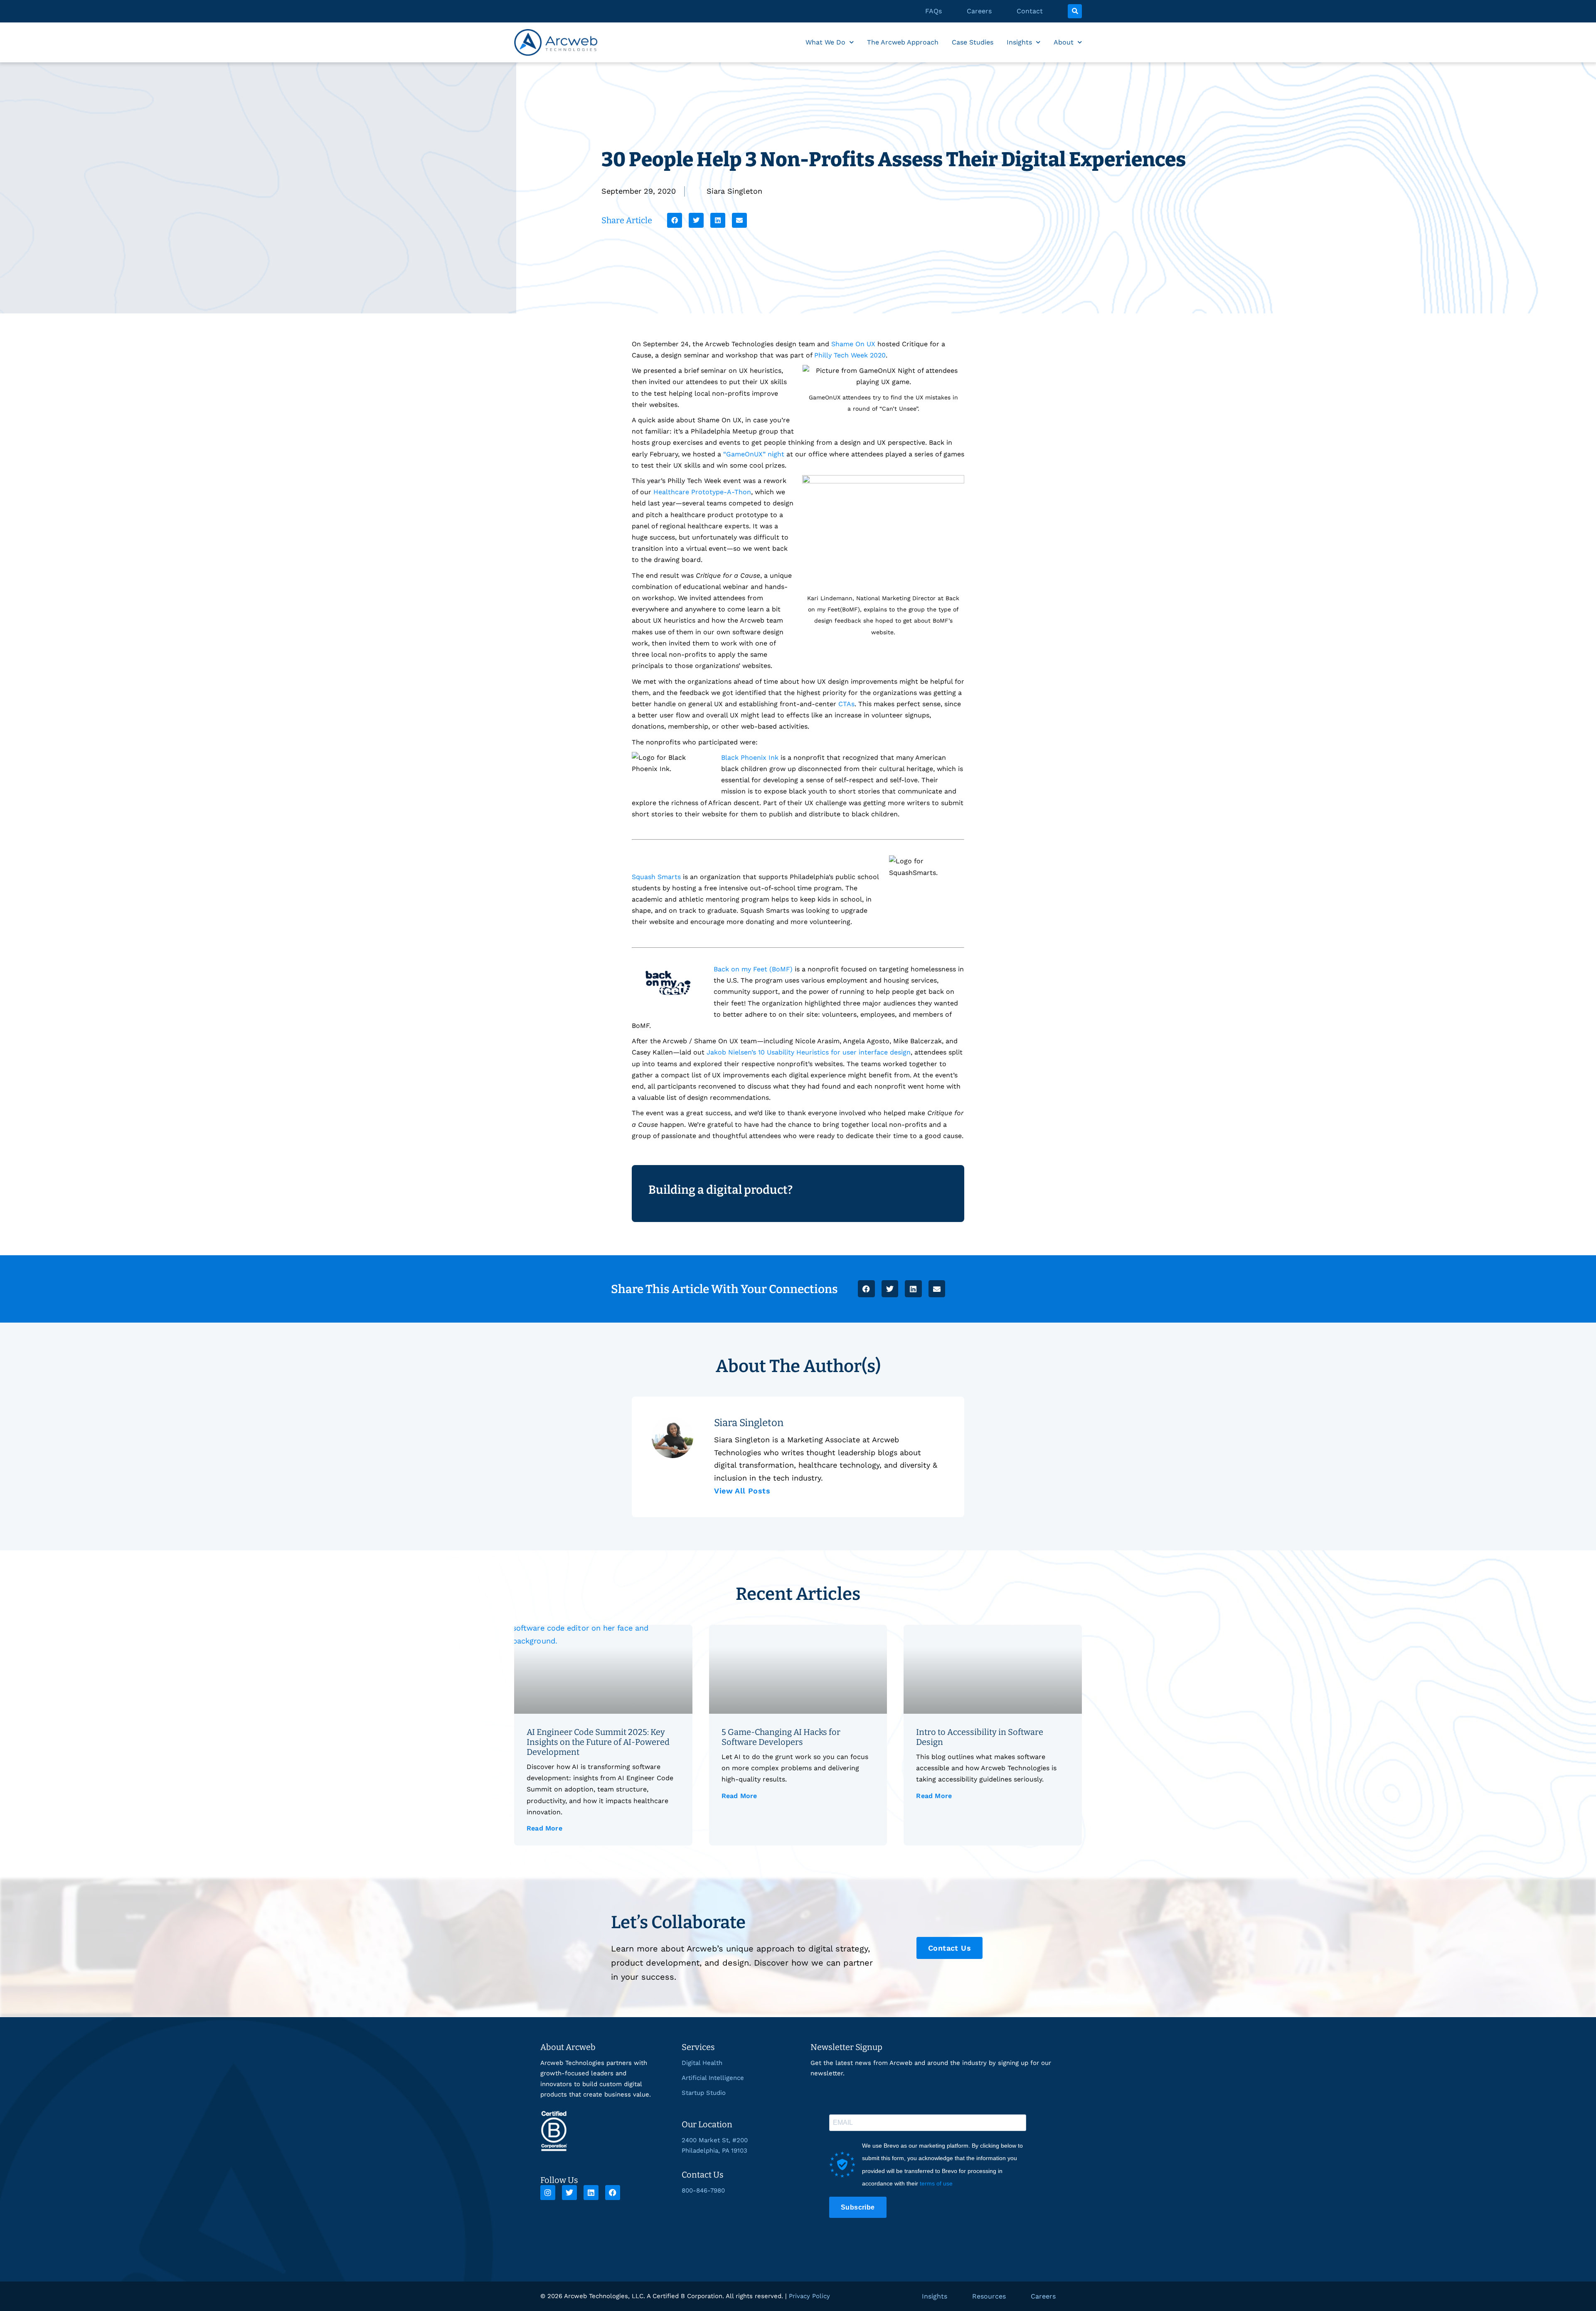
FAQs (933, 11)
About (1064, 42)
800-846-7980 (703, 2190)
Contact (1030, 11)
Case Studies (973, 42)
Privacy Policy (809, 2296)
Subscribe (858, 2207)
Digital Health (702, 2063)
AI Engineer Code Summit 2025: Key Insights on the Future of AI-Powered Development (598, 1742)
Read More (544, 1828)
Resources (989, 2296)
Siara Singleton (734, 191)
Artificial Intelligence (713, 2078)
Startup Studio (704, 2093)
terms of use (936, 2183)
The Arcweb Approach (903, 42)
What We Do (825, 42)
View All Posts (742, 1491)
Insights (1019, 42)
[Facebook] (613, 2193)
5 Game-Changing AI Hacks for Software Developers (781, 1737)
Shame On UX (853, 344)
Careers (979, 11)
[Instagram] (548, 2193)
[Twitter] (569, 2193)
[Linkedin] (591, 2193)
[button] (1075, 11)
